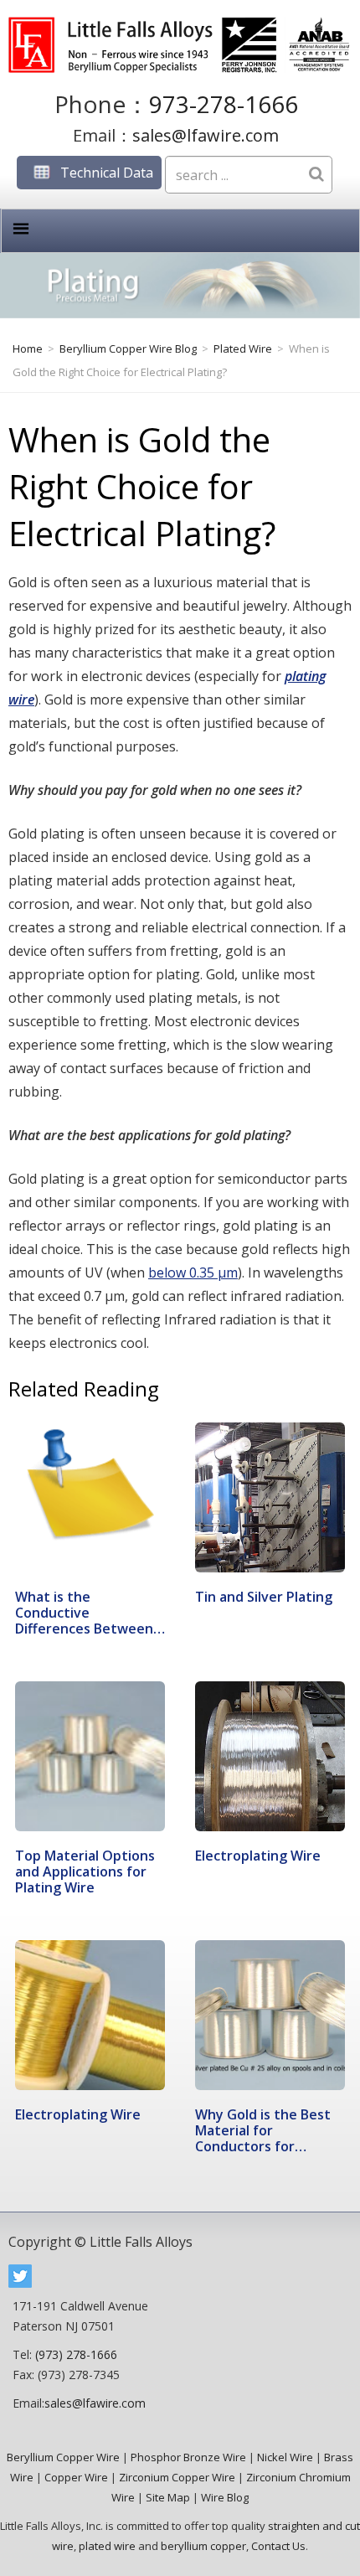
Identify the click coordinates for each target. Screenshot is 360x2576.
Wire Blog (225, 2497)
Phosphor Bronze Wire (188, 2457)
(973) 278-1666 (76, 2354)
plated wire (107, 2546)
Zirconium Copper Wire (177, 2477)
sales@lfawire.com (206, 135)
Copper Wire (76, 2477)
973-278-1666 (224, 104)
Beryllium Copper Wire (63, 2457)
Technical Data (107, 173)
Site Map (168, 2497)
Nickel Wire (285, 2457)
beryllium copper (203, 2546)
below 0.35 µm (193, 1273)
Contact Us (278, 2546)
